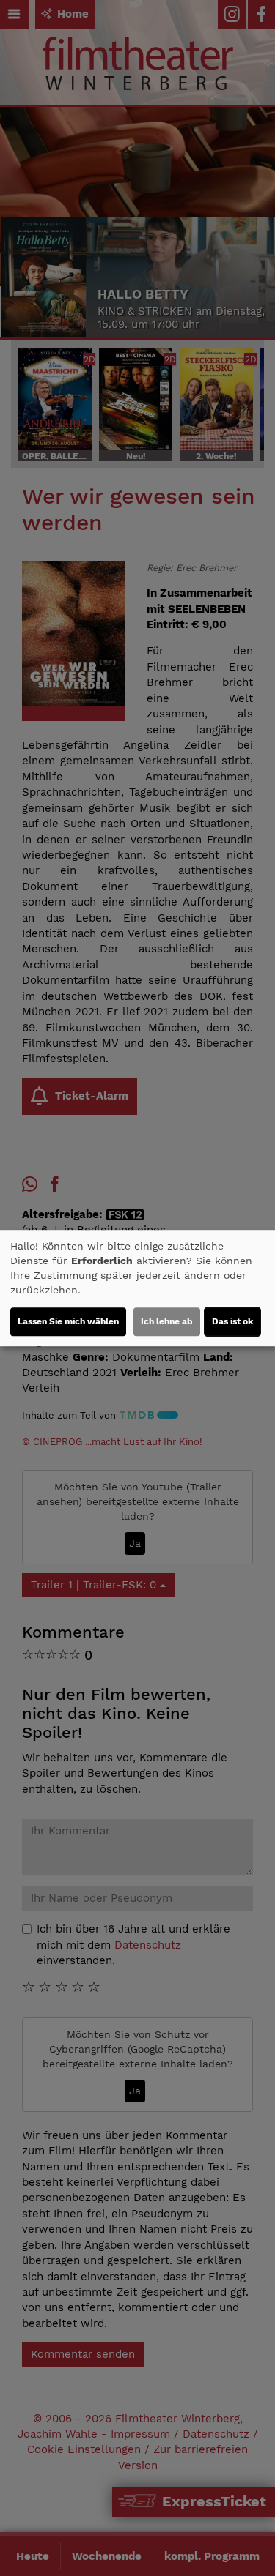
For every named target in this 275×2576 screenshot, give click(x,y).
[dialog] (137, 1288)
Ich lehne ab (167, 1321)
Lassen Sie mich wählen (68, 1321)
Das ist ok (232, 1321)
